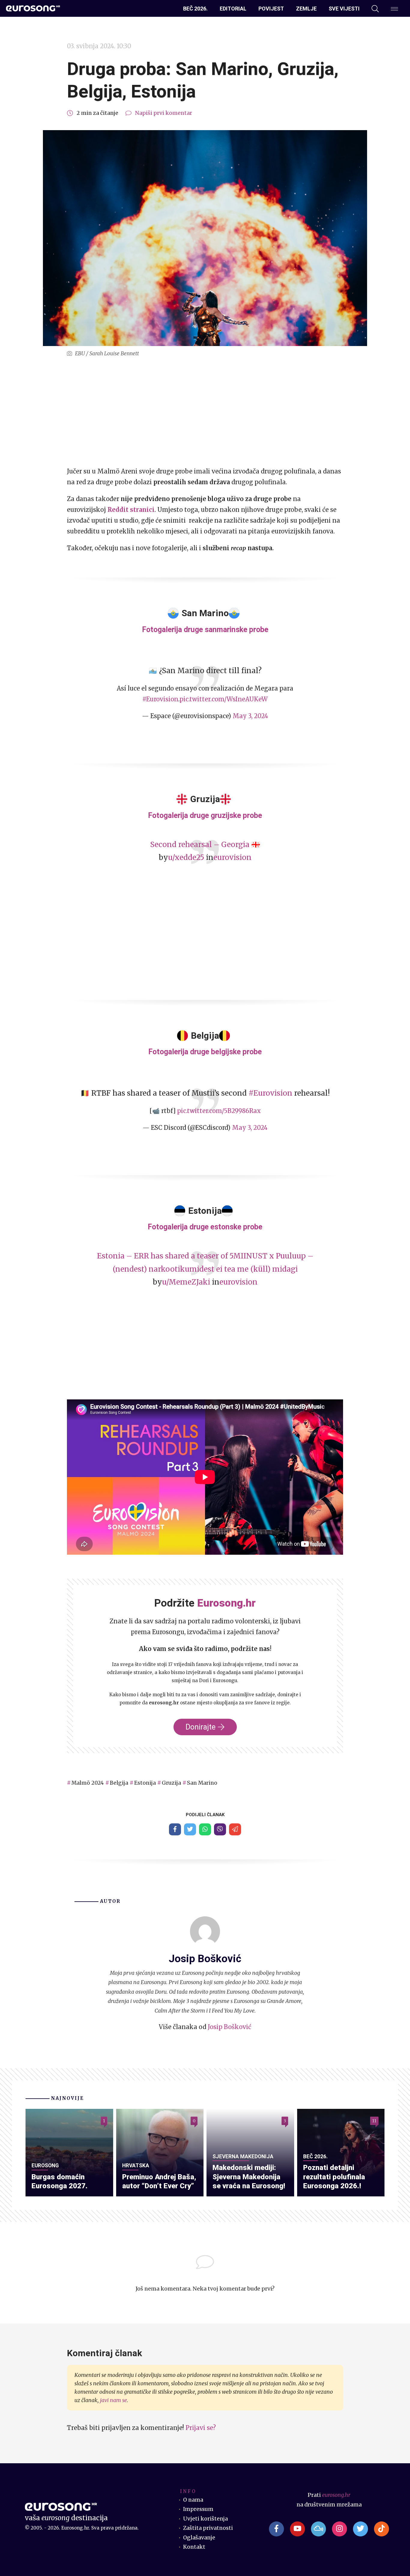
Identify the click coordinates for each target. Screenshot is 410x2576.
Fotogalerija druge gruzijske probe (205, 815)
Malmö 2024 (88, 1783)
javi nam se (113, 2400)
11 (374, 2121)
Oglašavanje (199, 2538)
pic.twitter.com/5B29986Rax (219, 1111)
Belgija (119, 1783)
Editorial (233, 9)
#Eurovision (160, 699)
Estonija (145, 1783)
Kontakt (194, 2547)
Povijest (271, 9)
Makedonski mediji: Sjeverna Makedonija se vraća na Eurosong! (249, 2177)
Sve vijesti (344, 9)
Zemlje (306, 9)
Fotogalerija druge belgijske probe (205, 1052)
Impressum (198, 2509)
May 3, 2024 (250, 716)
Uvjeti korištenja (205, 2519)
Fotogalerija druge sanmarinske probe (205, 630)
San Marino (202, 1783)
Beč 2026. (195, 9)
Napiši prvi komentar (164, 113)
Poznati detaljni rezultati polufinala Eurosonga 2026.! (334, 2177)
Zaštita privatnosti (208, 2528)
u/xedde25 (186, 857)
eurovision (232, 857)
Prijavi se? (201, 2428)
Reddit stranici (131, 510)
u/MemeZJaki (186, 1282)
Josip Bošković (229, 2027)
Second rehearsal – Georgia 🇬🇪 (205, 845)
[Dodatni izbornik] (394, 9)
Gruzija (171, 1783)
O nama (193, 2500)
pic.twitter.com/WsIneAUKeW (224, 699)
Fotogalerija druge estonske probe (205, 1227)
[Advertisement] (205, 412)
